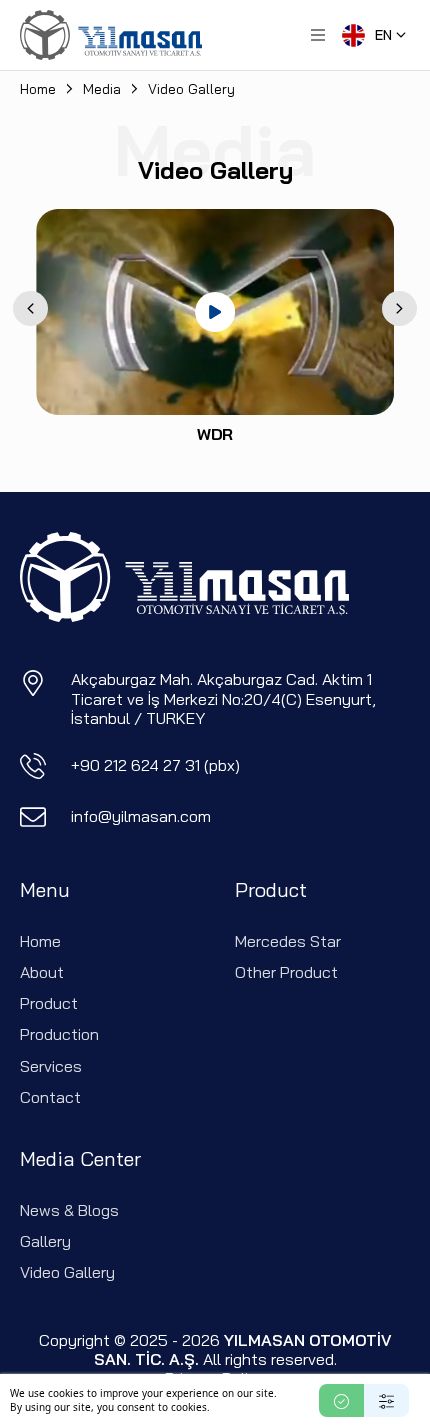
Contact (50, 1097)
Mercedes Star (288, 941)
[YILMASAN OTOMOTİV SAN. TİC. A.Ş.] (111, 35)
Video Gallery (67, 1272)
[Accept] (341, 1400)
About (42, 972)
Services (51, 1066)
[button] (318, 35)
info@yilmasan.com (141, 816)
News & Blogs (69, 1210)
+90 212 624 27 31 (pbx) (155, 765)
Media (102, 89)
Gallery (45, 1241)
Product (49, 1003)
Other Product (286, 972)
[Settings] (386, 1400)
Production (59, 1034)
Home (38, 89)
